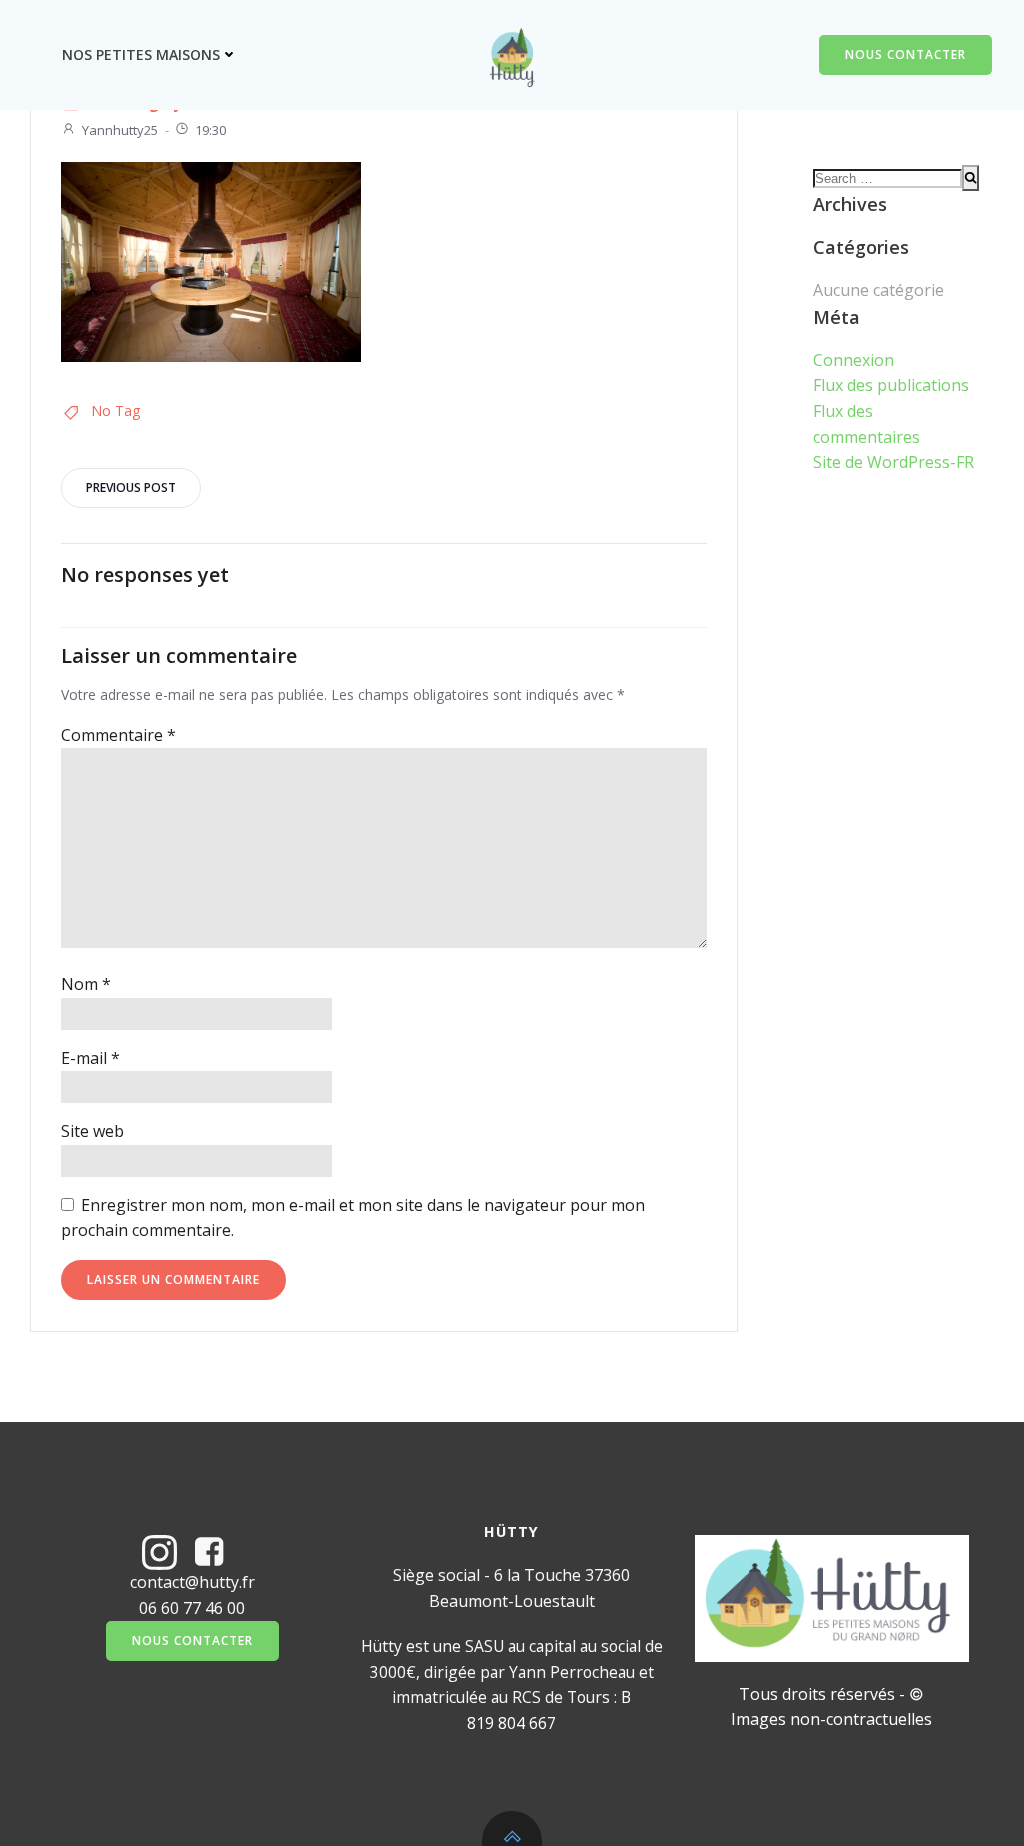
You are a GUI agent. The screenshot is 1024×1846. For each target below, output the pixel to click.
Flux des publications (891, 385)
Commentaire (118, 735)
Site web (92, 1131)
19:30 (210, 130)
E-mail (90, 1058)
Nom (86, 984)
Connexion (853, 360)
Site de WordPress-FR (893, 462)
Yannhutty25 (120, 130)
